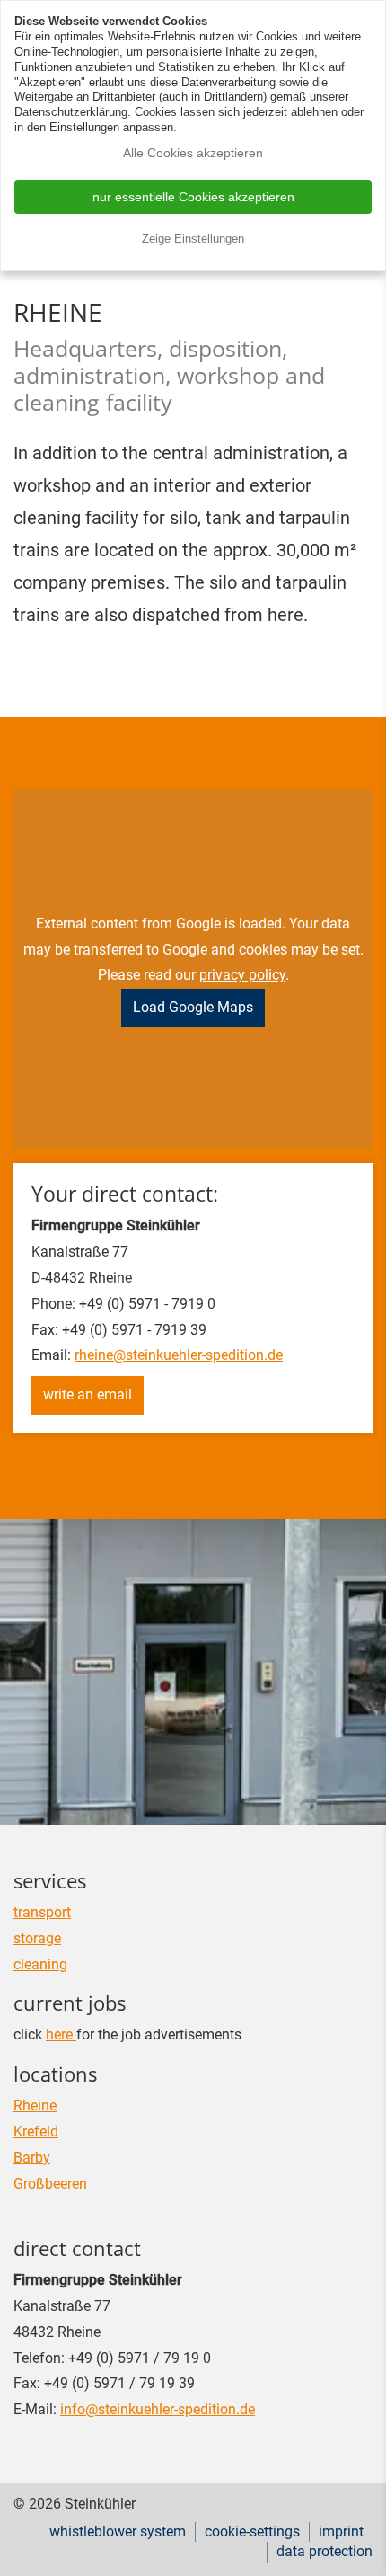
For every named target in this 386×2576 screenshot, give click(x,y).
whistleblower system (118, 2532)
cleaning (40, 1964)
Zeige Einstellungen (193, 239)
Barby (32, 2158)
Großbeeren (50, 2184)
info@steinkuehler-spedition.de (158, 2409)
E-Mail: (35, 2409)
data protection (325, 2551)
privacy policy (242, 975)
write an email (88, 1395)
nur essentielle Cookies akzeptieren (193, 197)
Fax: (27, 2383)
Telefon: (39, 2358)
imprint (341, 2532)
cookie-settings (252, 2532)
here (61, 2034)
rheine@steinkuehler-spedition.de (179, 1355)
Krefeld (36, 2132)
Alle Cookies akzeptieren (193, 153)
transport (42, 1912)
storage (37, 1938)
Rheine (35, 2105)
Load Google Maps (193, 1007)
